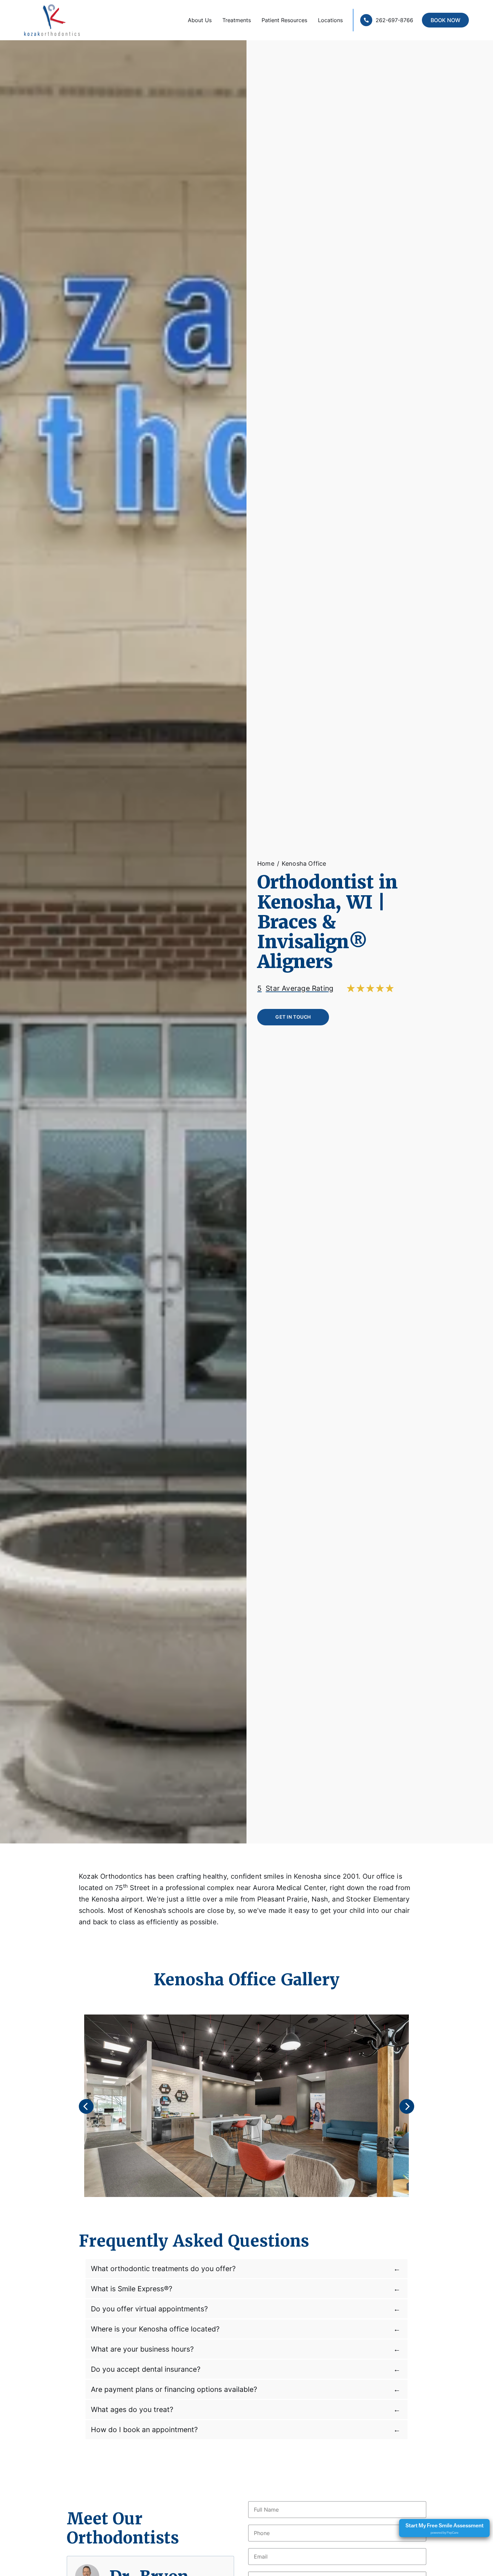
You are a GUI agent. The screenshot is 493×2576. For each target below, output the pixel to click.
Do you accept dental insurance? (146, 2369)
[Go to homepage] (46, 20)
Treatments (237, 20)
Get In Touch (293, 1017)
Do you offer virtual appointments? (149, 2309)
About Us (200, 20)
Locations (330, 20)
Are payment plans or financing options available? (174, 2389)
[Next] (407, 2106)
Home (266, 863)
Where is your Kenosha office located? (155, 2329)
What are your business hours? (142, 2349)
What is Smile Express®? (132, 2289)
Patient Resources (284, 20)
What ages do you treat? (132, 2409)
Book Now (446, 20)
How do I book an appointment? (144, 2429)
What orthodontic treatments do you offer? (163, 2268)
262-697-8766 (394, 20)
